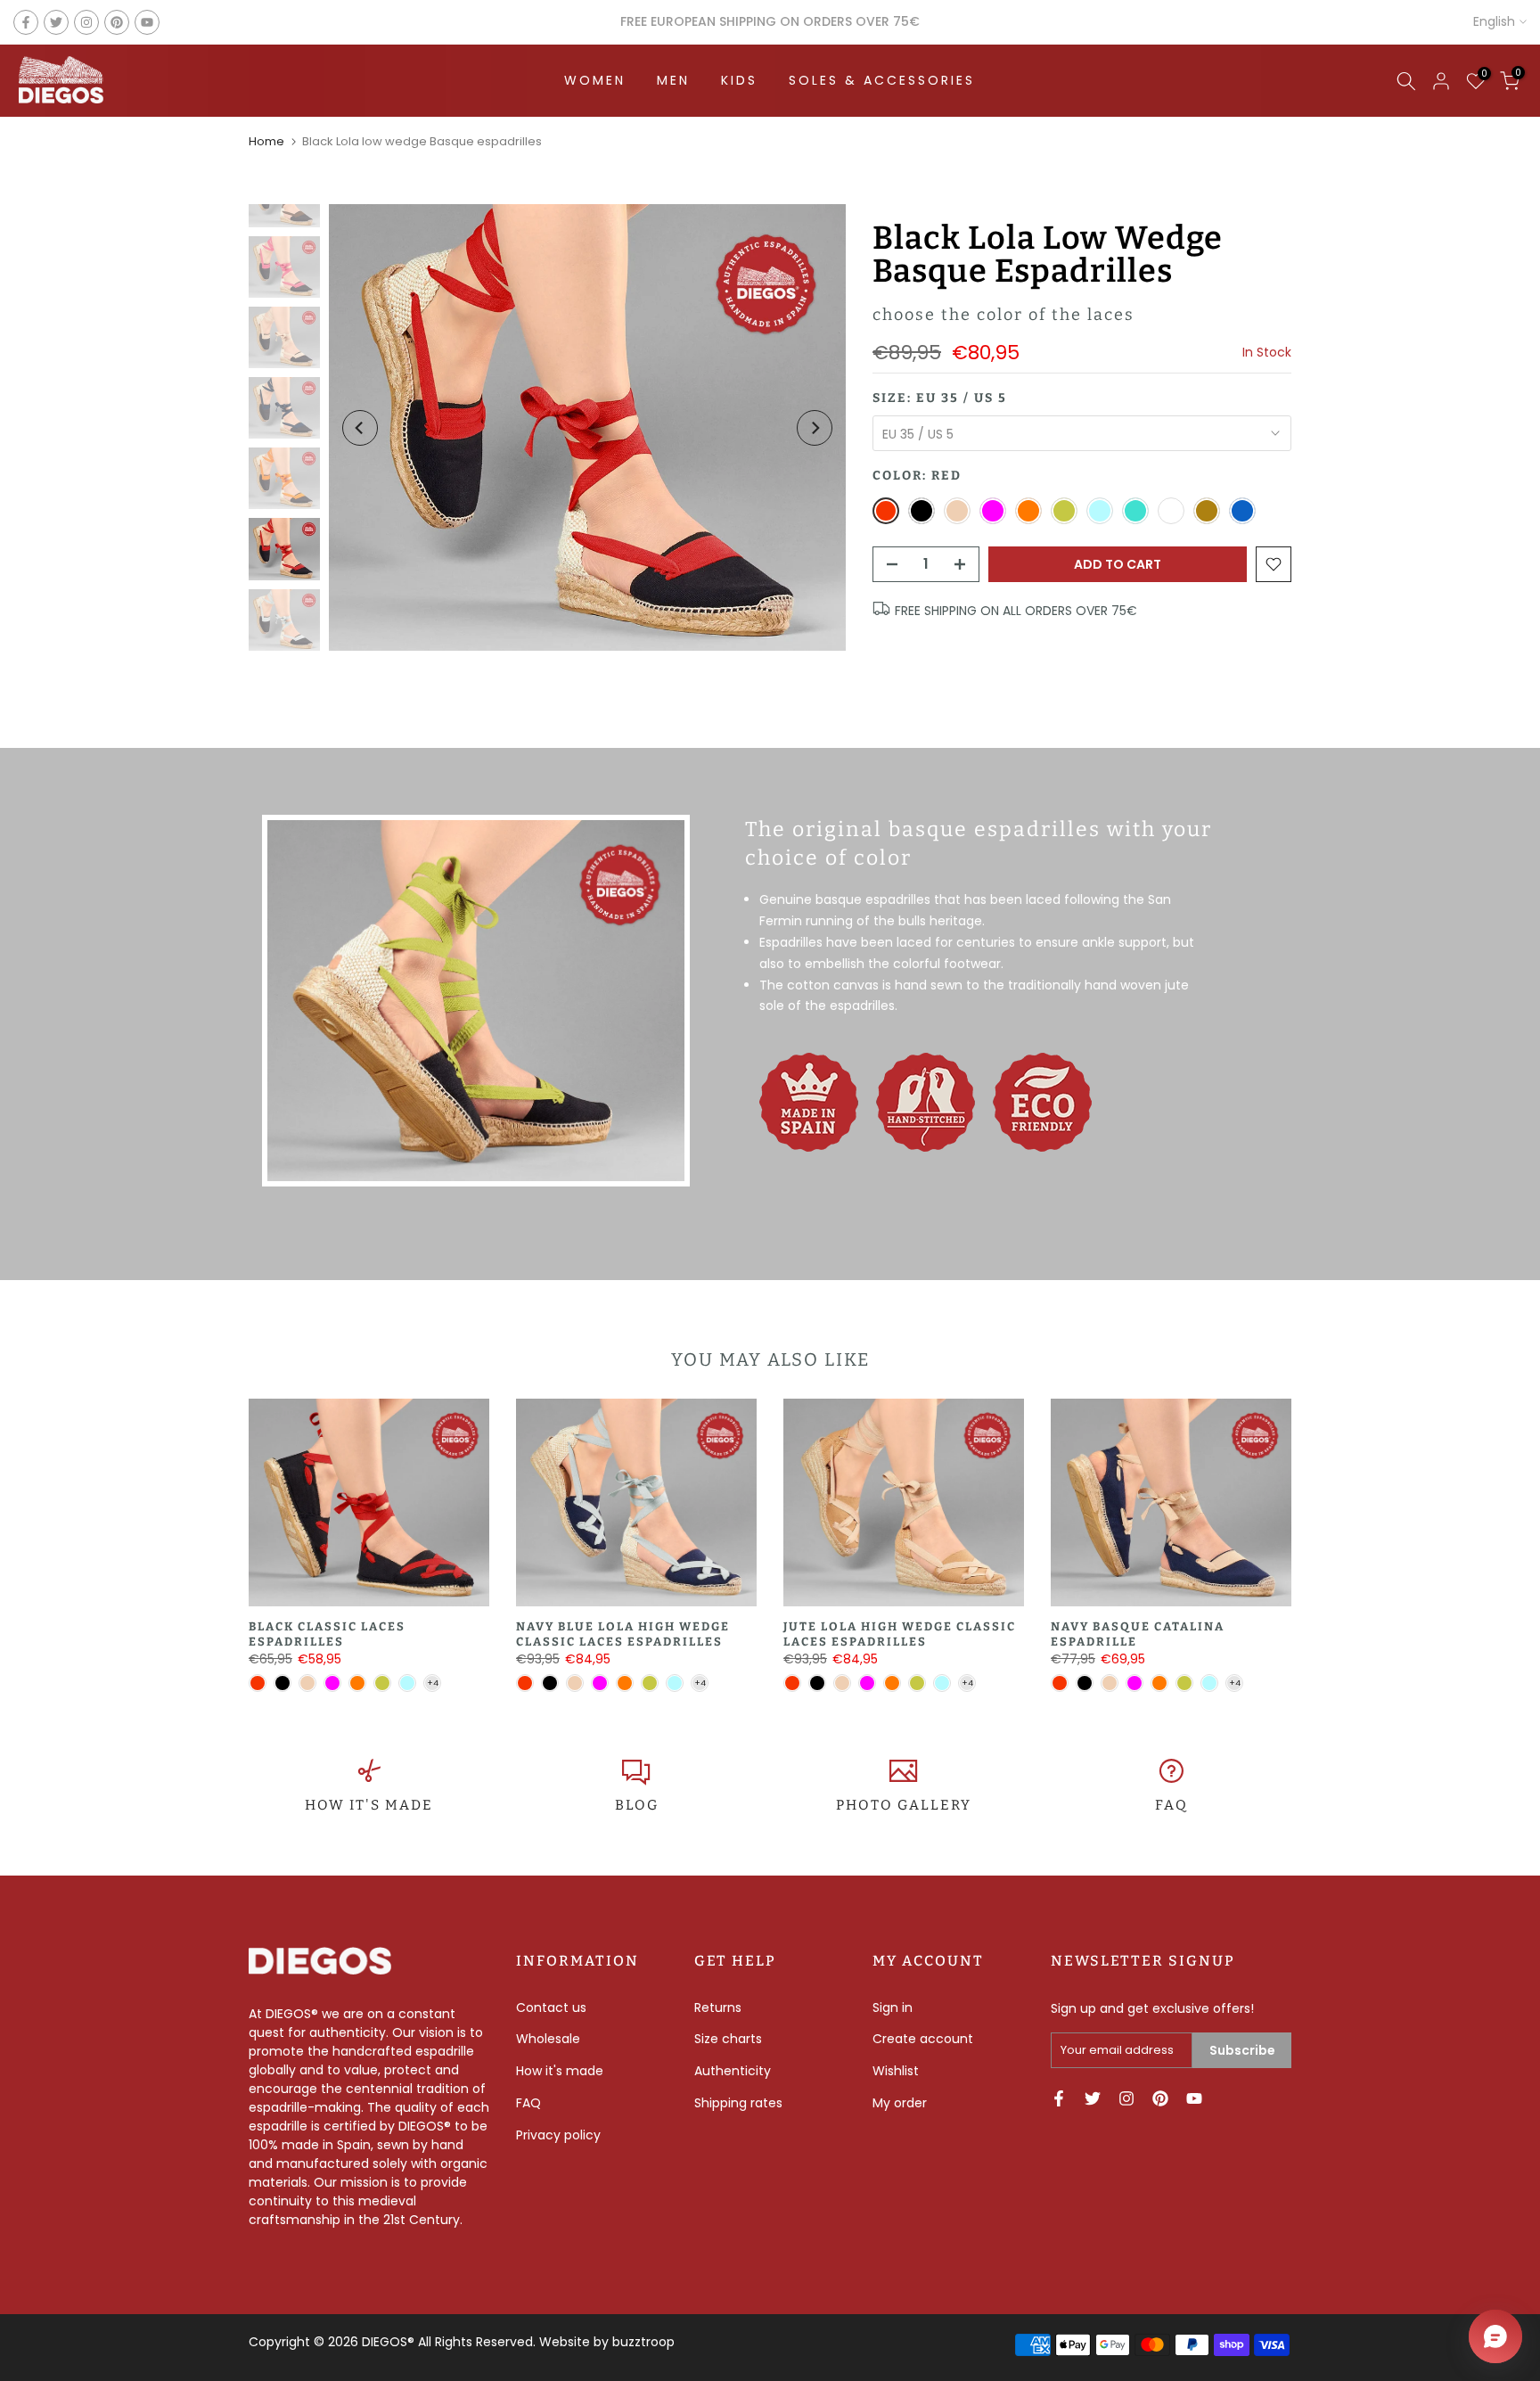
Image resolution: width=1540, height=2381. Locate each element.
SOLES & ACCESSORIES (882, 80)
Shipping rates (738, 2103)
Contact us (551, 2007)
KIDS (739, 80)
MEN (673, 80)
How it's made (560, 2071)
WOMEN (595, 80)
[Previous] (360, 428)
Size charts (728, 2039)
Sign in (893, 2007)
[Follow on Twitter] (56, 22)
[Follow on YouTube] (147, 22)
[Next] (815, 428)
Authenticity (733, 2071)
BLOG (637, 1805)
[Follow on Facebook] (26, 22)
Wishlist (896, 2071)
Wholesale (548, 2039)
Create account (923, 2039)
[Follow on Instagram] (86, 22)
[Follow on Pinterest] (117, 22)
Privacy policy (558, 2135)
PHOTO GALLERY (904, 1805)
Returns (718, 2007)
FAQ (1171, 1805)
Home (266, 141)
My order (900, 2103)
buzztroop (643, 2342)
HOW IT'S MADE (369, 1805)
